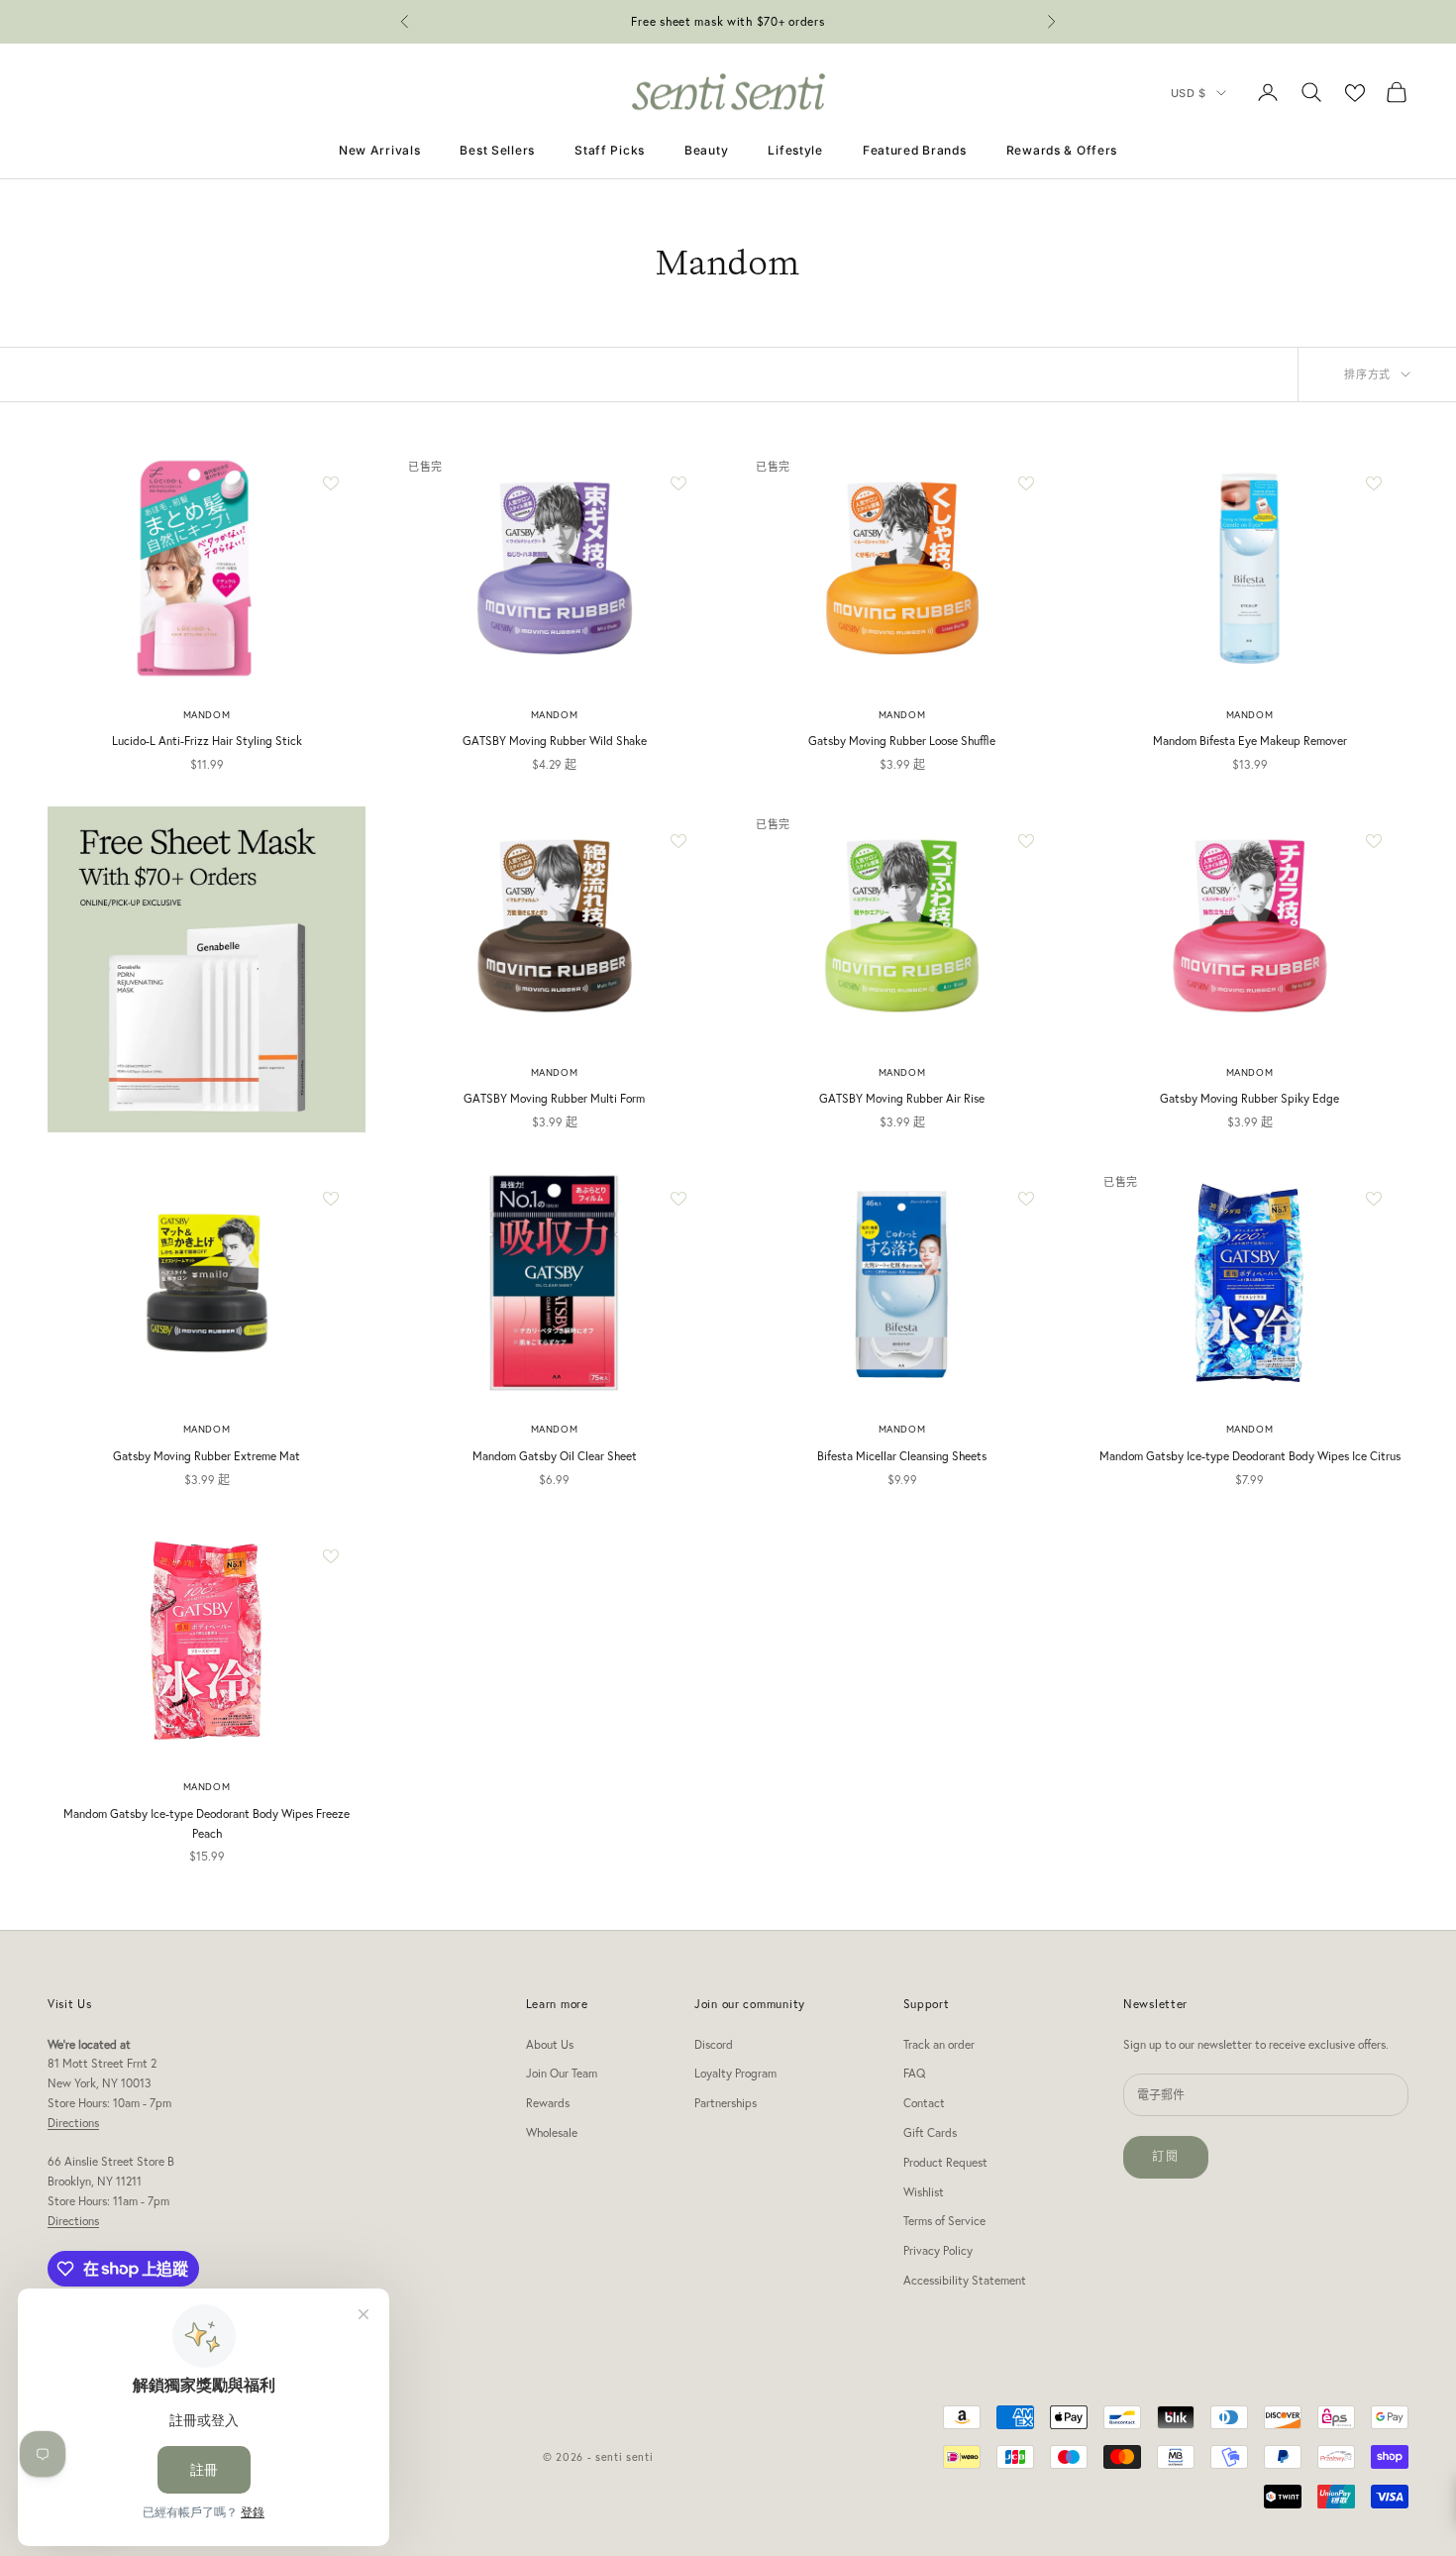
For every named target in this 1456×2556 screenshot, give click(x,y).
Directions (73, 2123)
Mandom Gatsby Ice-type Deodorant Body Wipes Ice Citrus (1250, 1456)
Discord (714, 2044)
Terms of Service (944, 2221)
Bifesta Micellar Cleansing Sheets (902, 1456)
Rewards (548, 2103)
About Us (550, 2044)
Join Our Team (562, 2073)
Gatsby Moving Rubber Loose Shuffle (902, 741)
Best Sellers (497, 150)
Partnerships (726, 2103)
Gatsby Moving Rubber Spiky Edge (1249, 1098)
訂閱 (1166, 2156)
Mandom (207, 715)
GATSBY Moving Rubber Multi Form (554, 1098)
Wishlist (924, 2192)
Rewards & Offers (1062, 150)
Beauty (706, 150)
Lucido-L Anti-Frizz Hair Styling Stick (207, 741)
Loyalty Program (735, 2073)
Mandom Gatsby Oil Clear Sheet (555, 1456)
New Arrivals (380, 150)
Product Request (945, 2162)
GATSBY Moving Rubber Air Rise (902, 1098)
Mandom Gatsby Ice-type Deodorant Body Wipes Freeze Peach (207, 1823)
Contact (924, 2103)
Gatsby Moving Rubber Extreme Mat (207, 1456)
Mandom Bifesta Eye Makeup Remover (1250, 741)
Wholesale (552, 2132)
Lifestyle (795, 150)
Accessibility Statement (965, 2280)
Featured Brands (915, 150)
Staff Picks (610, 150)
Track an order (939, 2044)
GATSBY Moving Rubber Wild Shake (555, 741)
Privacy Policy (938, 2250)
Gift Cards (930, 2132)
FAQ (914, 2073)
